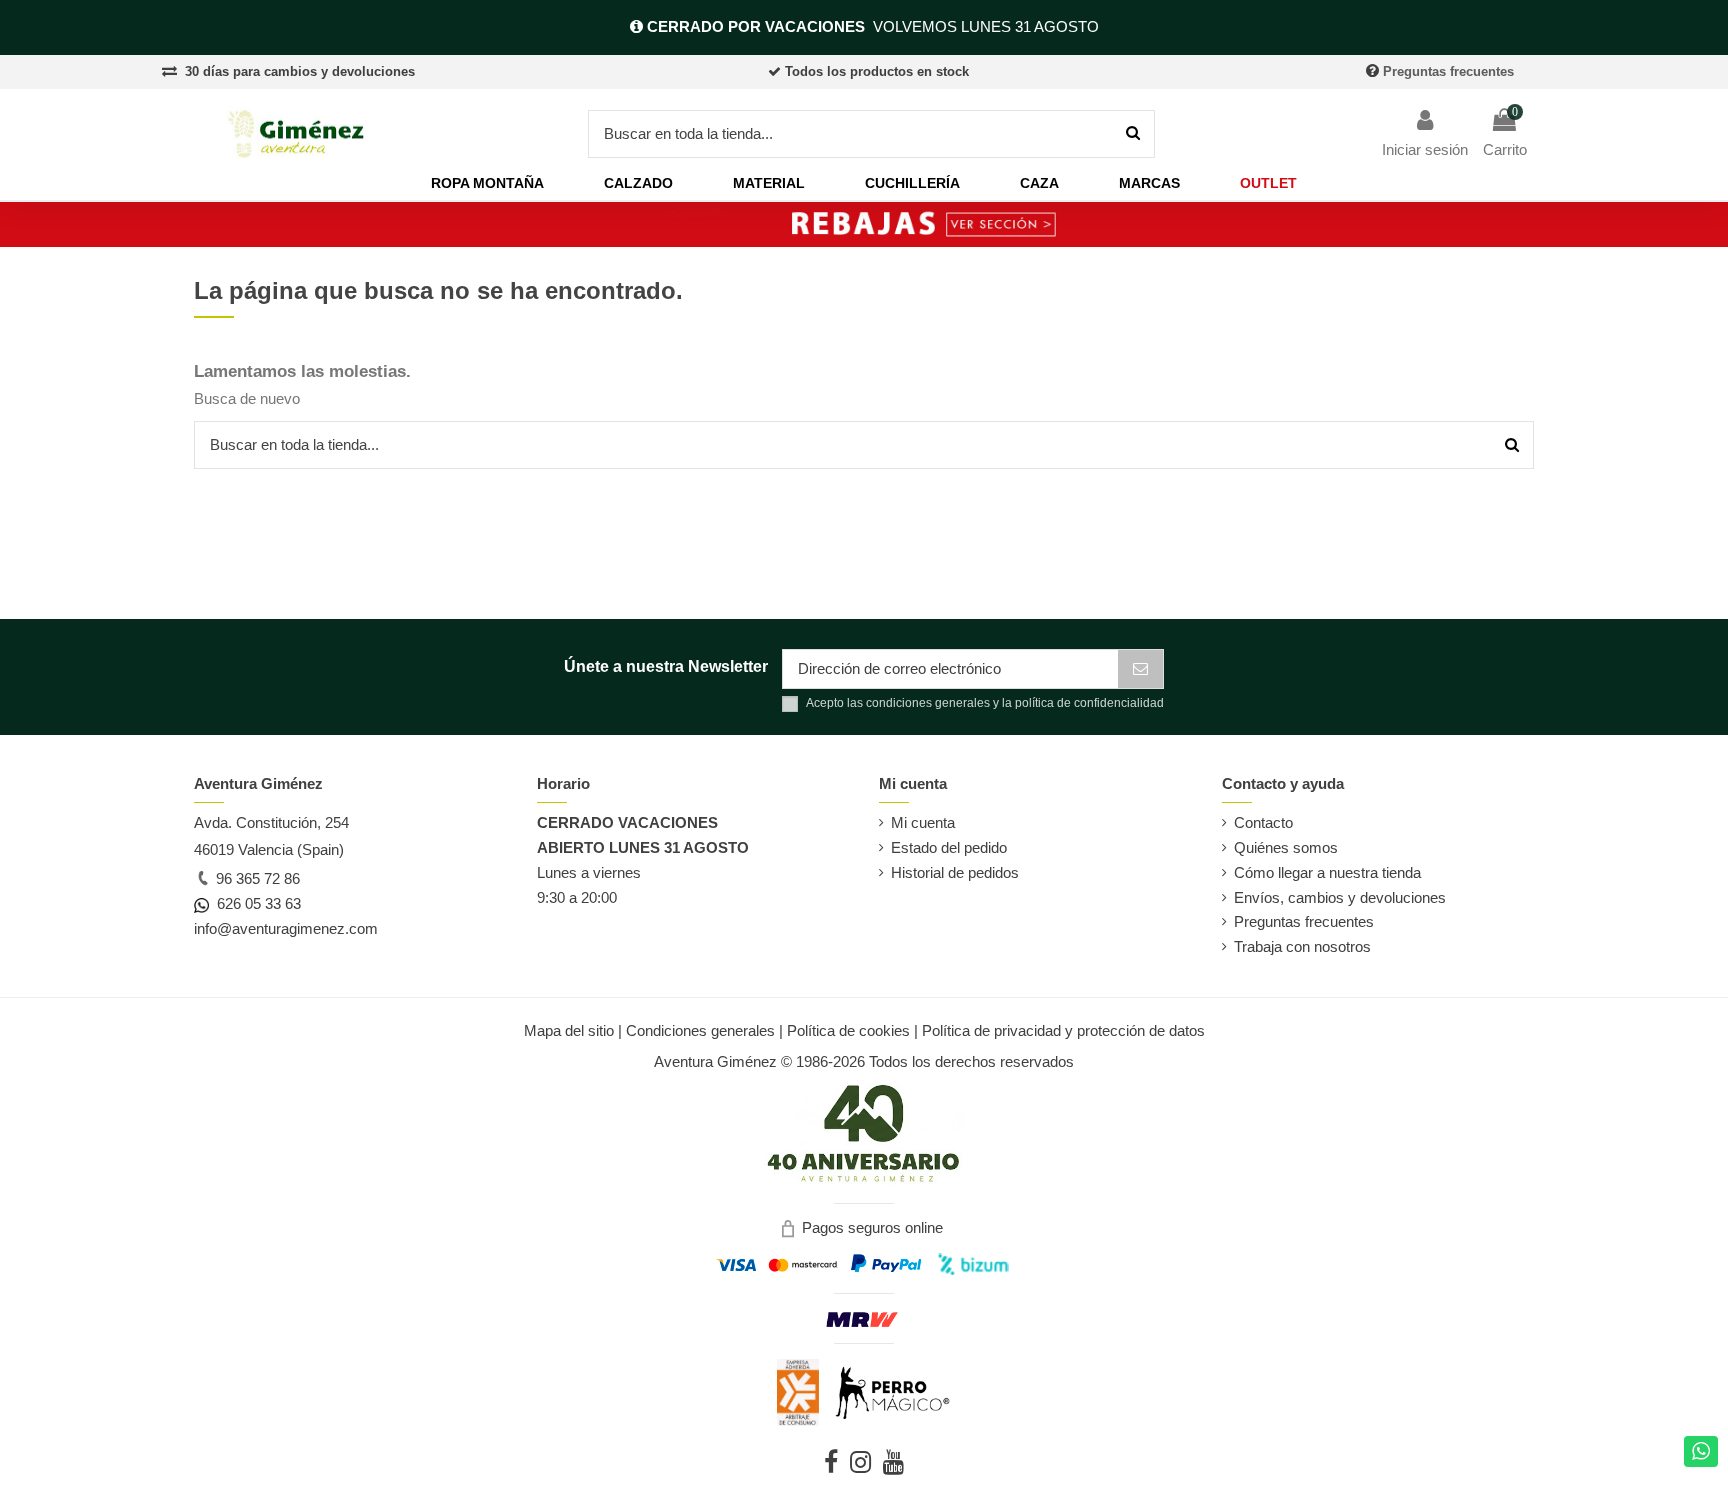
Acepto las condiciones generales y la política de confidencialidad (985, 703)
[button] (487, 183)
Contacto (1263, 822)
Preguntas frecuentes (1448, 71)
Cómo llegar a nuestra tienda (1327, 872)
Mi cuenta (923, 822)
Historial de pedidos (955, 872)
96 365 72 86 (256, 878)
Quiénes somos (1286, 847)
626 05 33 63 (255, 903)
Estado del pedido (949, 847)
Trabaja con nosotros (1302, 946)
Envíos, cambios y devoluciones (1340, 897)
